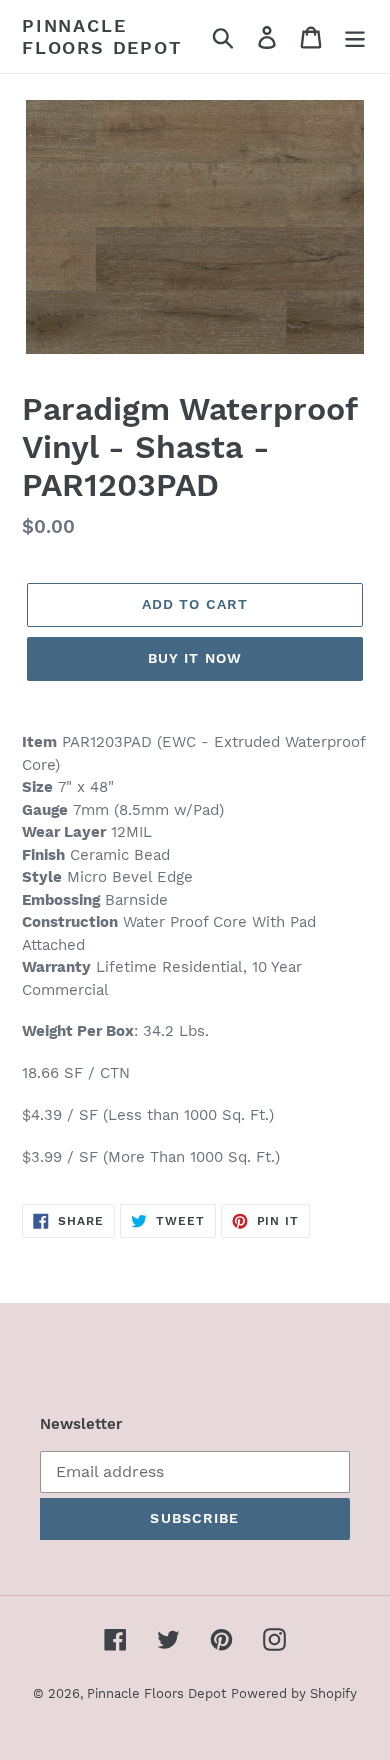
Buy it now (195, 658)
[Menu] (355, 36)
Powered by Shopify (294, 1693)
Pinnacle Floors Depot (102, 36)
